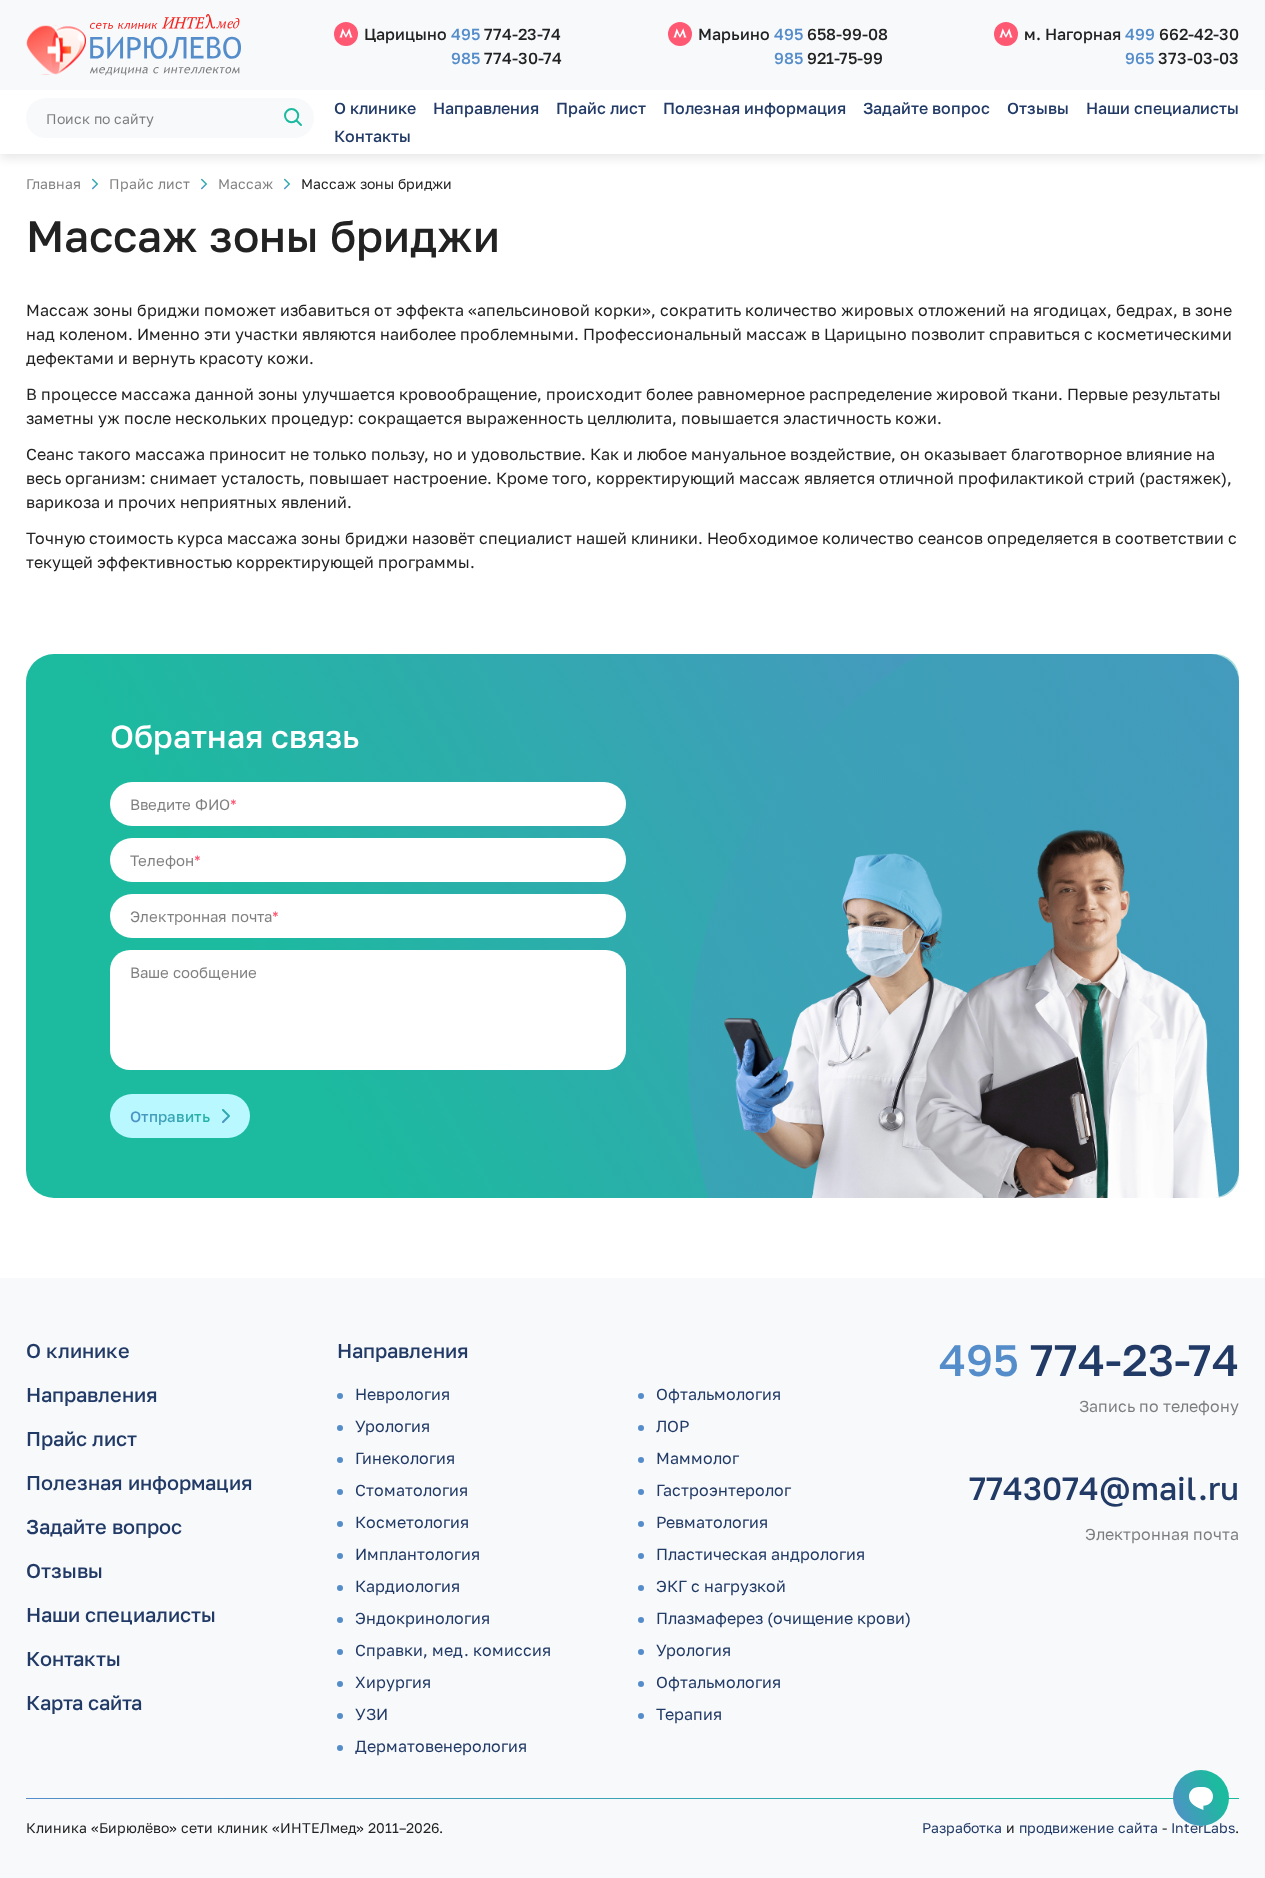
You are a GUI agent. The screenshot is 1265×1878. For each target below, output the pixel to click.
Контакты (372, 136)
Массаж (245, 183)
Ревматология (712, 1522)
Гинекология (405, 1458)
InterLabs (1203, 1827)
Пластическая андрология (760, 1554)
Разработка (962, 1827)
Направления (486, 108)
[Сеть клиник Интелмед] (170, 45)
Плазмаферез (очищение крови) (783, 1618)
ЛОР (672, 1426)
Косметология (412, 1522)
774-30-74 (506, 58)
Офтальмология (718, 1394)
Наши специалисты (1162, 108)
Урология (392, 1426)
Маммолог (697, 1458)
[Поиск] (294, 118)
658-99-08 (831, 34)
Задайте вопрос (926, 108)
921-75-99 (828, 58)
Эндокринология (422, 1618)
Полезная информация (754, 108)
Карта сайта (84, 1702)
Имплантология (417, 1554)
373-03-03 (1182, 58)
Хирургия (393, 1682)
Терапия (689, 1714)
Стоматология (411, 1490)
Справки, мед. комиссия (453, 1650)
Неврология (402, 1394)
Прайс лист (601, 108)
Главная (53, 183)
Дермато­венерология (441, 1746)
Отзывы (1038, 108)
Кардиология (407, 1586)
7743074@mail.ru (1104, 1488)
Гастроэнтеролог (723, 1490)
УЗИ (371, 1714)
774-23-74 (506, 34)
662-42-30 (1182, 34)
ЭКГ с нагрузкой (721, 1586)
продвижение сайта (1088, 1827)
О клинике (375, 108)
